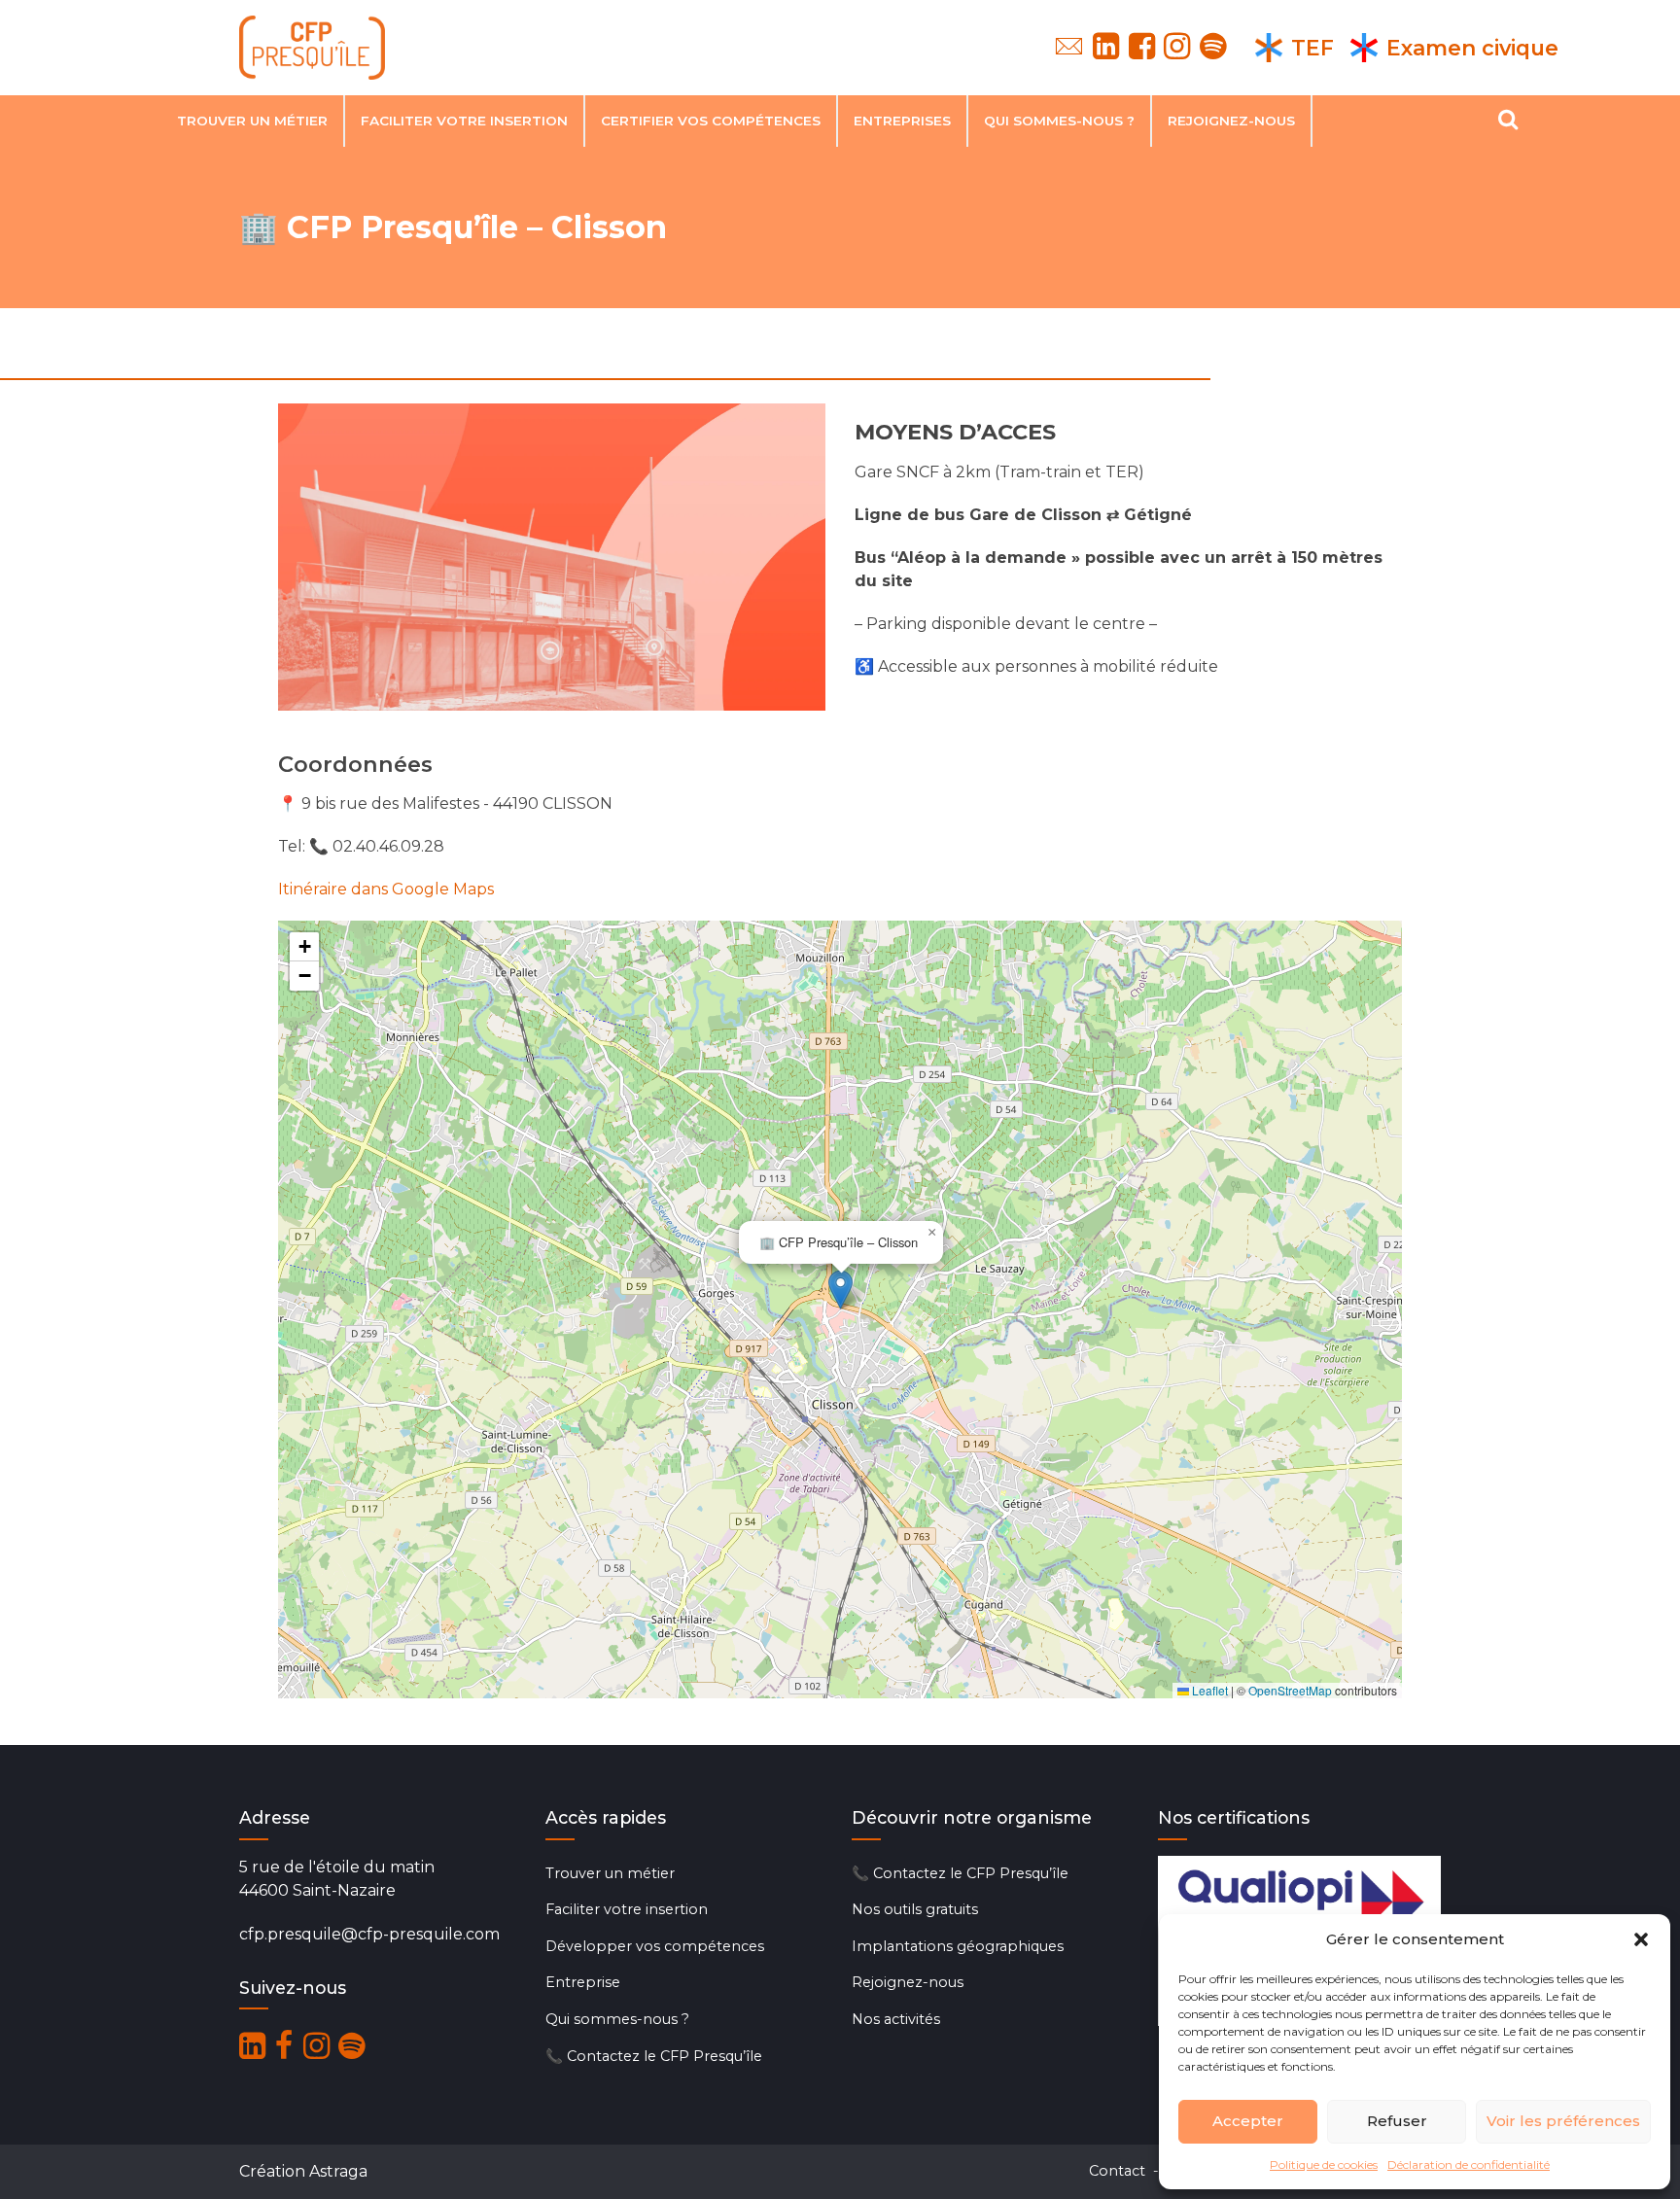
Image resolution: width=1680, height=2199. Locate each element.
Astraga (338, 2171)
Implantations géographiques (958, 1946)
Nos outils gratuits (915, 1909)
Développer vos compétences (655, 1946)
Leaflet (1208, 1690)
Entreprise (583, 1982)
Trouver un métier (252, 121)
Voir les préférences (1563, 2121)
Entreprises (902, 121)
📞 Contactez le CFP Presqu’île (654, 2056)
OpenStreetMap (1290, 1690)
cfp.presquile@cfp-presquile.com (369, 1934)
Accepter (1248, 2121)
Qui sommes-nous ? (1059, 121)
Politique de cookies (1324, 2164)
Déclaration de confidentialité (1469, 2164)
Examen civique (1472, 48)
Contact (1117, 2171)
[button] (1641, 1939)
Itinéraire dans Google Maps (386, 889)
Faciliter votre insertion (464, 121)
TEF (1312, 48)
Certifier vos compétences (711, 121)
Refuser (1397, 2121)
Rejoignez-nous (1231, 121)
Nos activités (896, 2019)
